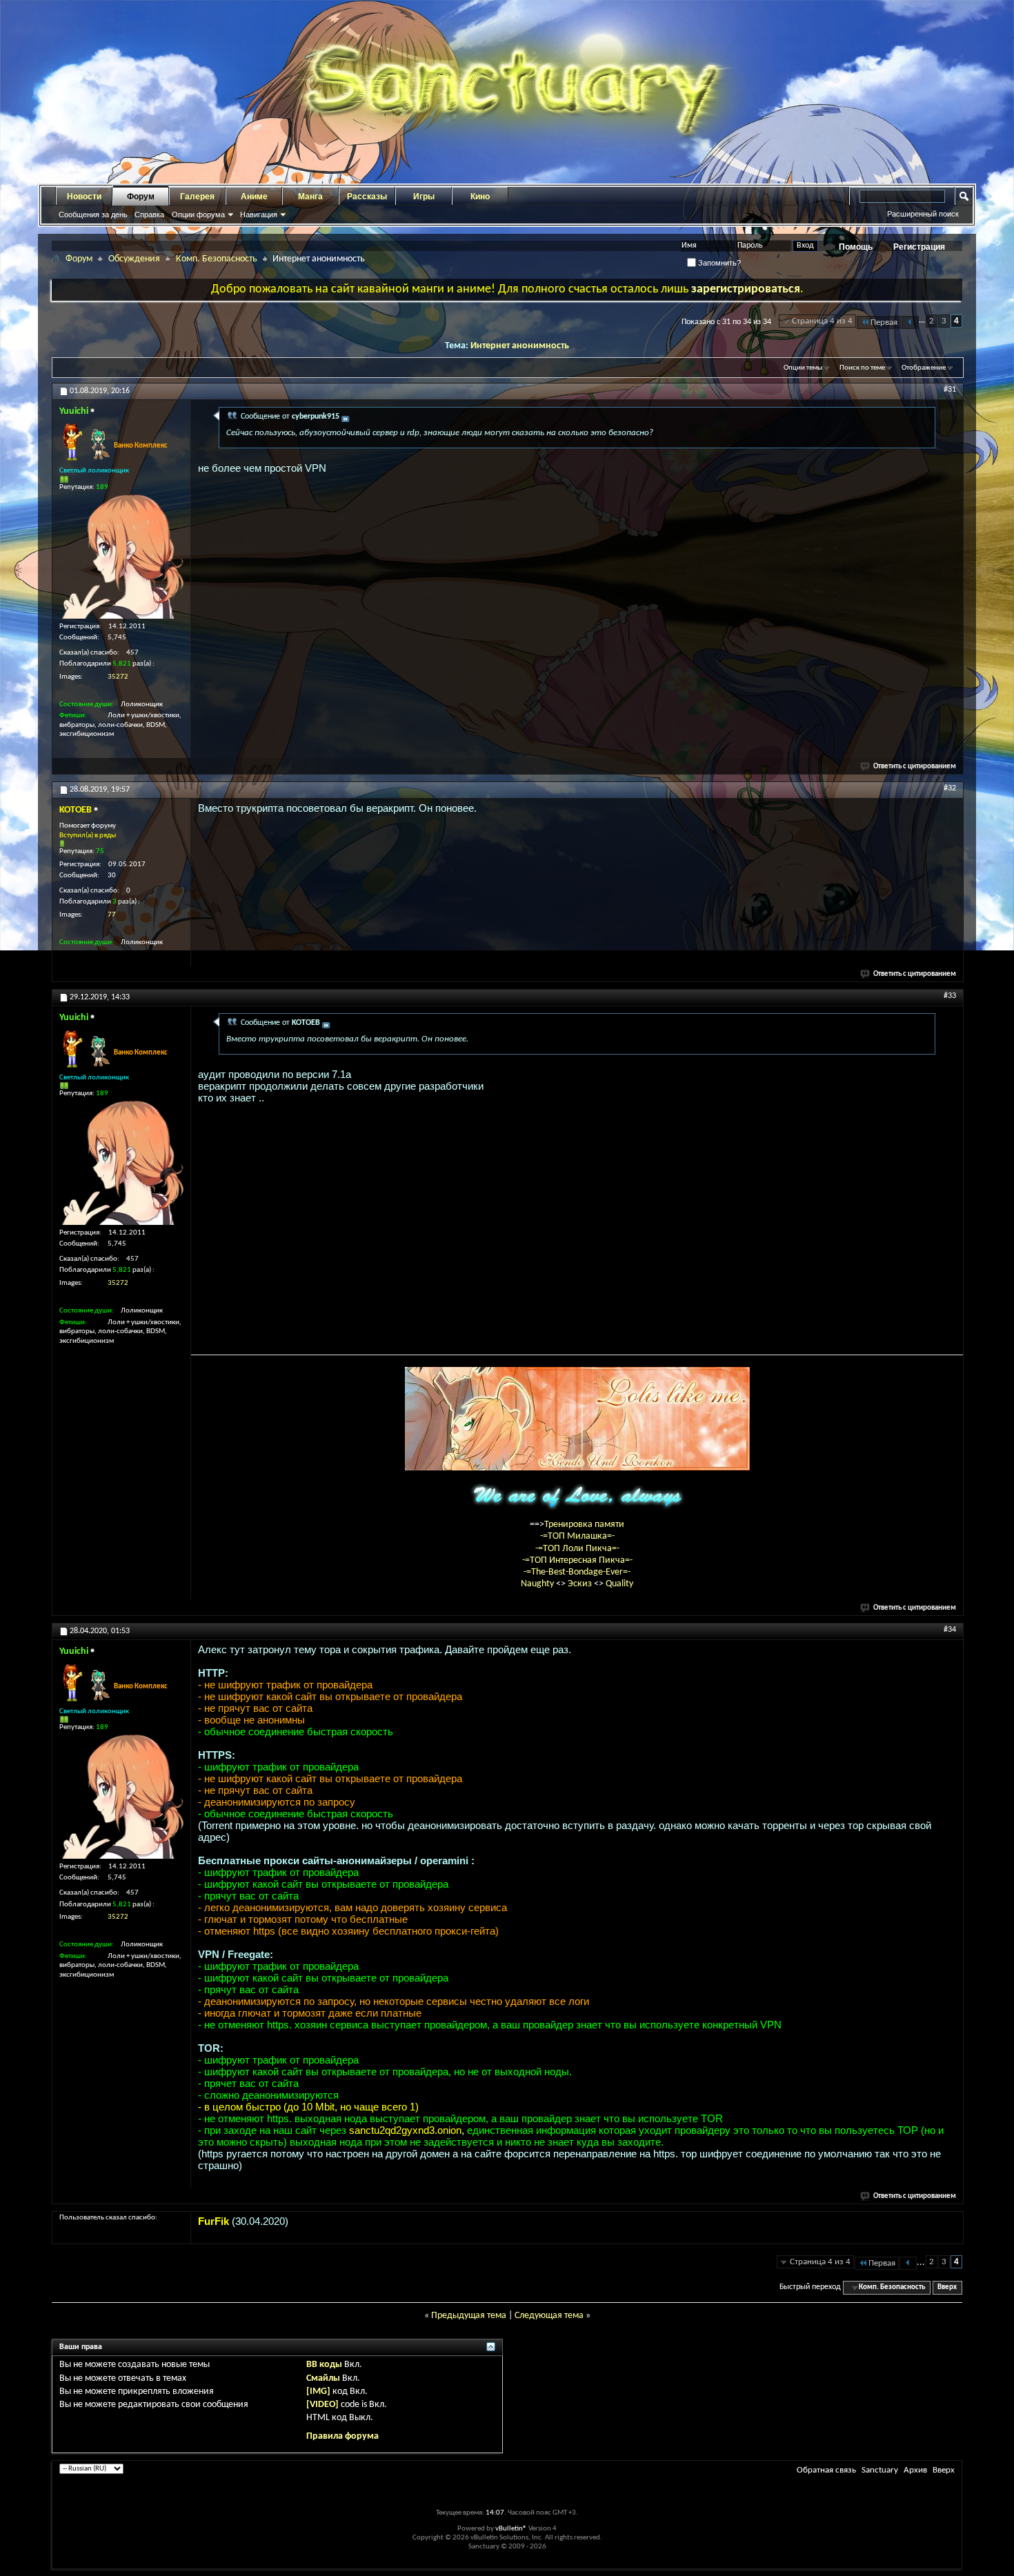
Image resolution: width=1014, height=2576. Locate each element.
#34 (950, 1630)
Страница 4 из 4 (822, 321)
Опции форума (198, 214)
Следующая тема (549, 2316)
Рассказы (367, 197)
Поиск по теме (862, 368)
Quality (619, 1584)
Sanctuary (880, 2470)
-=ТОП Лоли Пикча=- (577, 1549)
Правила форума (342, 2436)
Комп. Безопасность (217, 259)
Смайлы (323, 2378)
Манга (310, 197)
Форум (141, 197)
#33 (950, 996)
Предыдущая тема (469, 2316)
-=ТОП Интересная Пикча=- (577, 1560)
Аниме (254, 197)
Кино (480, 197)
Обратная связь (826, 2470)
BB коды (324, 2365)
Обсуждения (134, 259)
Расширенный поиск (923, 214)
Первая (884, 322)
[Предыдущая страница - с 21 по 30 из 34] (910, 322)
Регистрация (919, 247)
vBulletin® (511, 2529)
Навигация (259, 214)
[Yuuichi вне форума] (121, 557)
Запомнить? (718, 263)
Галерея (197, 197)
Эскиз (581, 1584)
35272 (118, 677)
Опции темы (803, 368)
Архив (915, 2470)
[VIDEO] (322, 2405)
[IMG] (318, 2392)
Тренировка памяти (584, 1525)
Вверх (947, 2287)
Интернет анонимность (520, 346)
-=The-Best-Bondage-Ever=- (577, 1572)
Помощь (856, 247)
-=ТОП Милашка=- (577, 1536)
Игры (424, 197)
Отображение (924, 368)
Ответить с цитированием (915, 767)
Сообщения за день (93, 214)
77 (112, 915)
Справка (149, 214)
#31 (950, 390)
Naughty (538, 1584)
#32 (950, 788)
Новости (84, 197)
